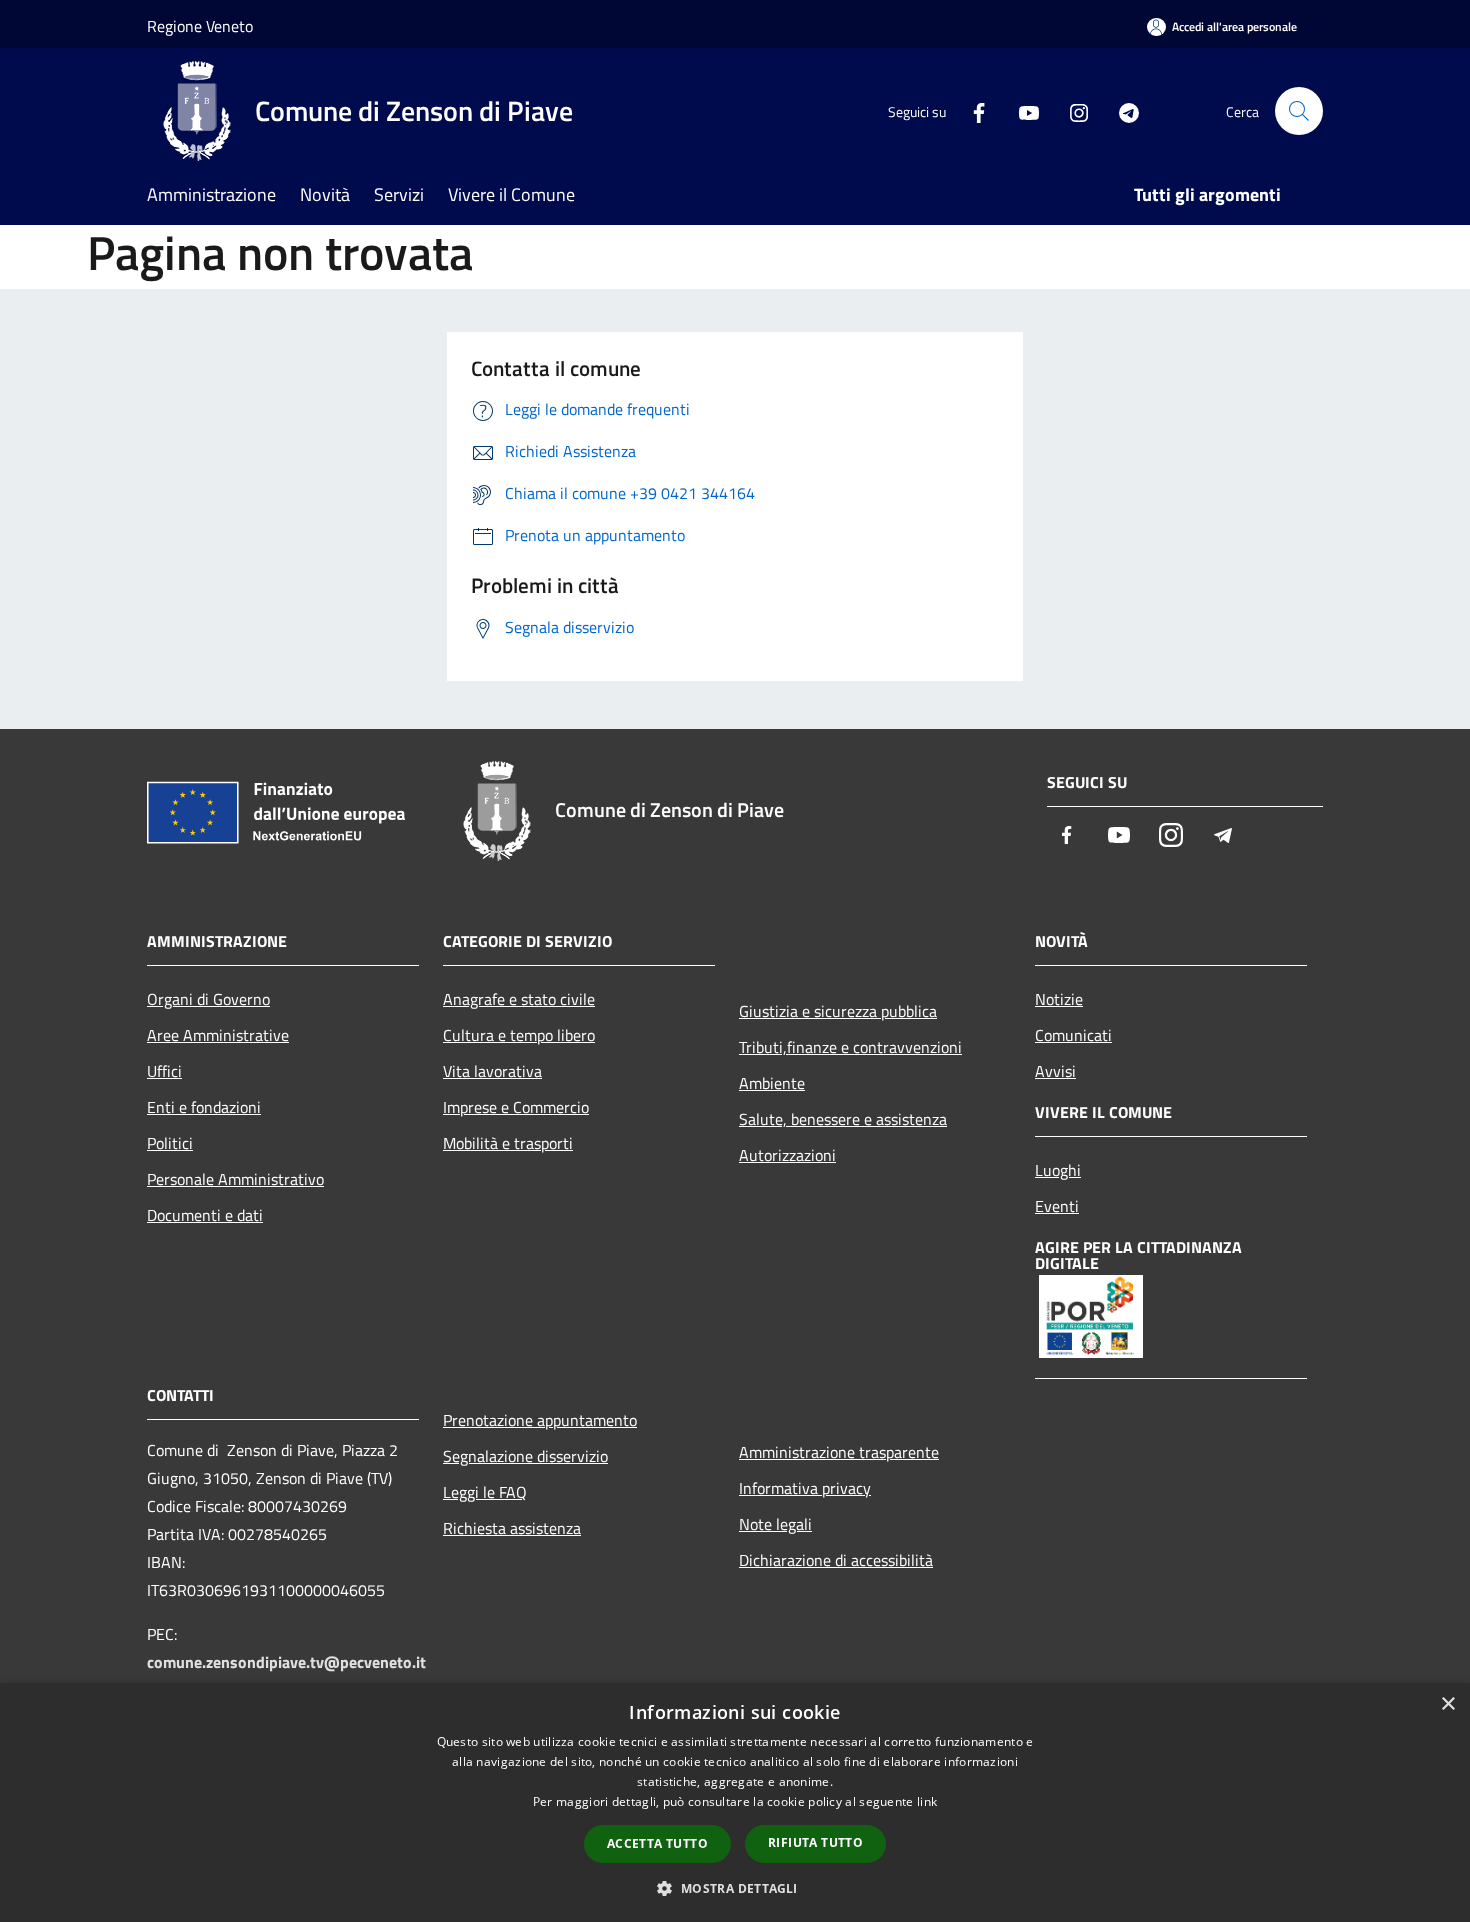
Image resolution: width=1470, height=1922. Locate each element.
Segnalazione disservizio (525, 1456)
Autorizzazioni (787, 1155)
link (927, 1801)
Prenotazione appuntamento (540, 1420)
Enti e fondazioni (204, 1107)
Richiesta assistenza (512, 1528)
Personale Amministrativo (235, 1179)
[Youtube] (1021, 110)
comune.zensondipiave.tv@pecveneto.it (286, 1662)
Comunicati (1073, 1035)
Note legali (775, 1524)
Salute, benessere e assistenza (843, 1119)
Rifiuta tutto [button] (815, 1842)
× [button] (1447, 1704)
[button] (734, 1888)
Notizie (1059, 999)
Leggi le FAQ (485, 1492)
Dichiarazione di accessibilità (836, 1560)
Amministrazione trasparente (839, 1452)
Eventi (1057, 1206)
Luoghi (1058, 1170)
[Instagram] (1071, 110)
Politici (170, 1143)
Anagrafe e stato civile (519, 999)
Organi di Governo (208, 999)
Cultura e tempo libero (519, 1035)
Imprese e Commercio (516, 1107)
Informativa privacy (805, 1488)
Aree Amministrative (218, 1035)
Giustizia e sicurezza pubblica (838, 1011)
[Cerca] (1299, 111)
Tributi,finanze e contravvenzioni (850, 1047)
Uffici (164, 1071)
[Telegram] (1121, 110)
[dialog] (735, 1802)
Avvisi (1055, 1071)
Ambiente (772, 1083)
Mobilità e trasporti (508, 1143)
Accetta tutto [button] (657, 1843)
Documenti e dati (205, 1215)
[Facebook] (971, 110)
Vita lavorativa (492, 1071)
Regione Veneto (200, 26)
